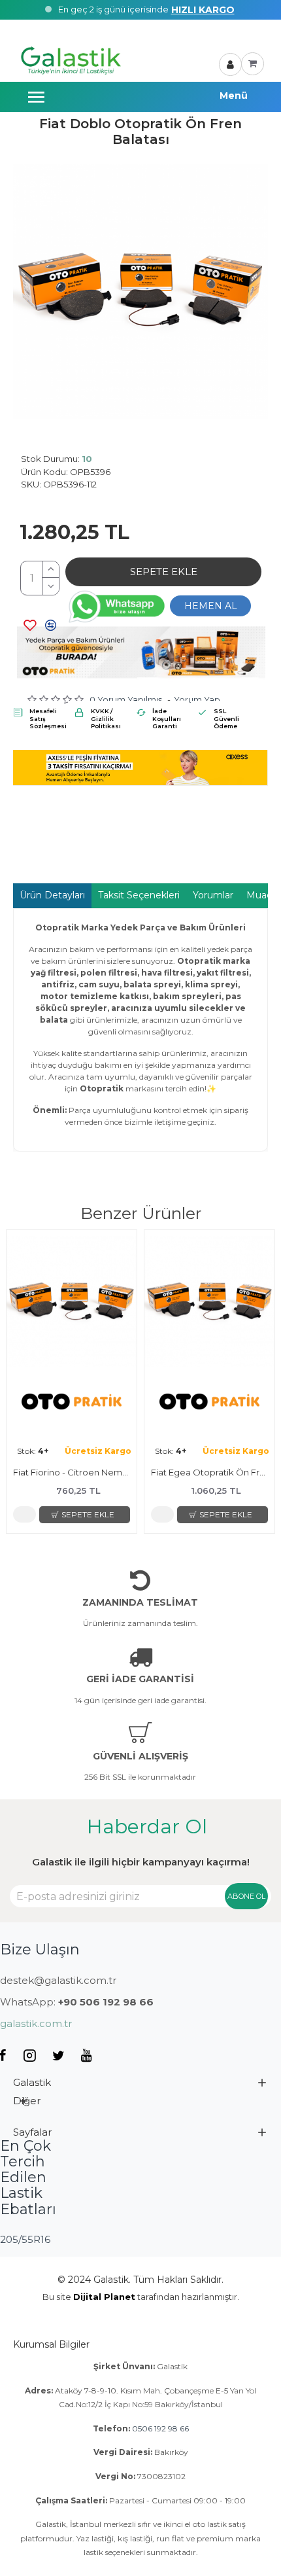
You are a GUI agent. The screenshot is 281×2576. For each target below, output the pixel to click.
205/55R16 (25, 2239)
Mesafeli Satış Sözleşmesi (48, 718)
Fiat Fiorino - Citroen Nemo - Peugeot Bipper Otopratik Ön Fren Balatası (72, 1472)
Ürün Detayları (52, 895)
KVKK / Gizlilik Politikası (106, 718)
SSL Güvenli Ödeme (226, 718)
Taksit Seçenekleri (139, 895)
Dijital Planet (104, 2297)
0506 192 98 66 (160, 2428)
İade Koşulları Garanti (167, 718)
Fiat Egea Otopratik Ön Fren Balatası (209, 1472)
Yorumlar (213, 895)
